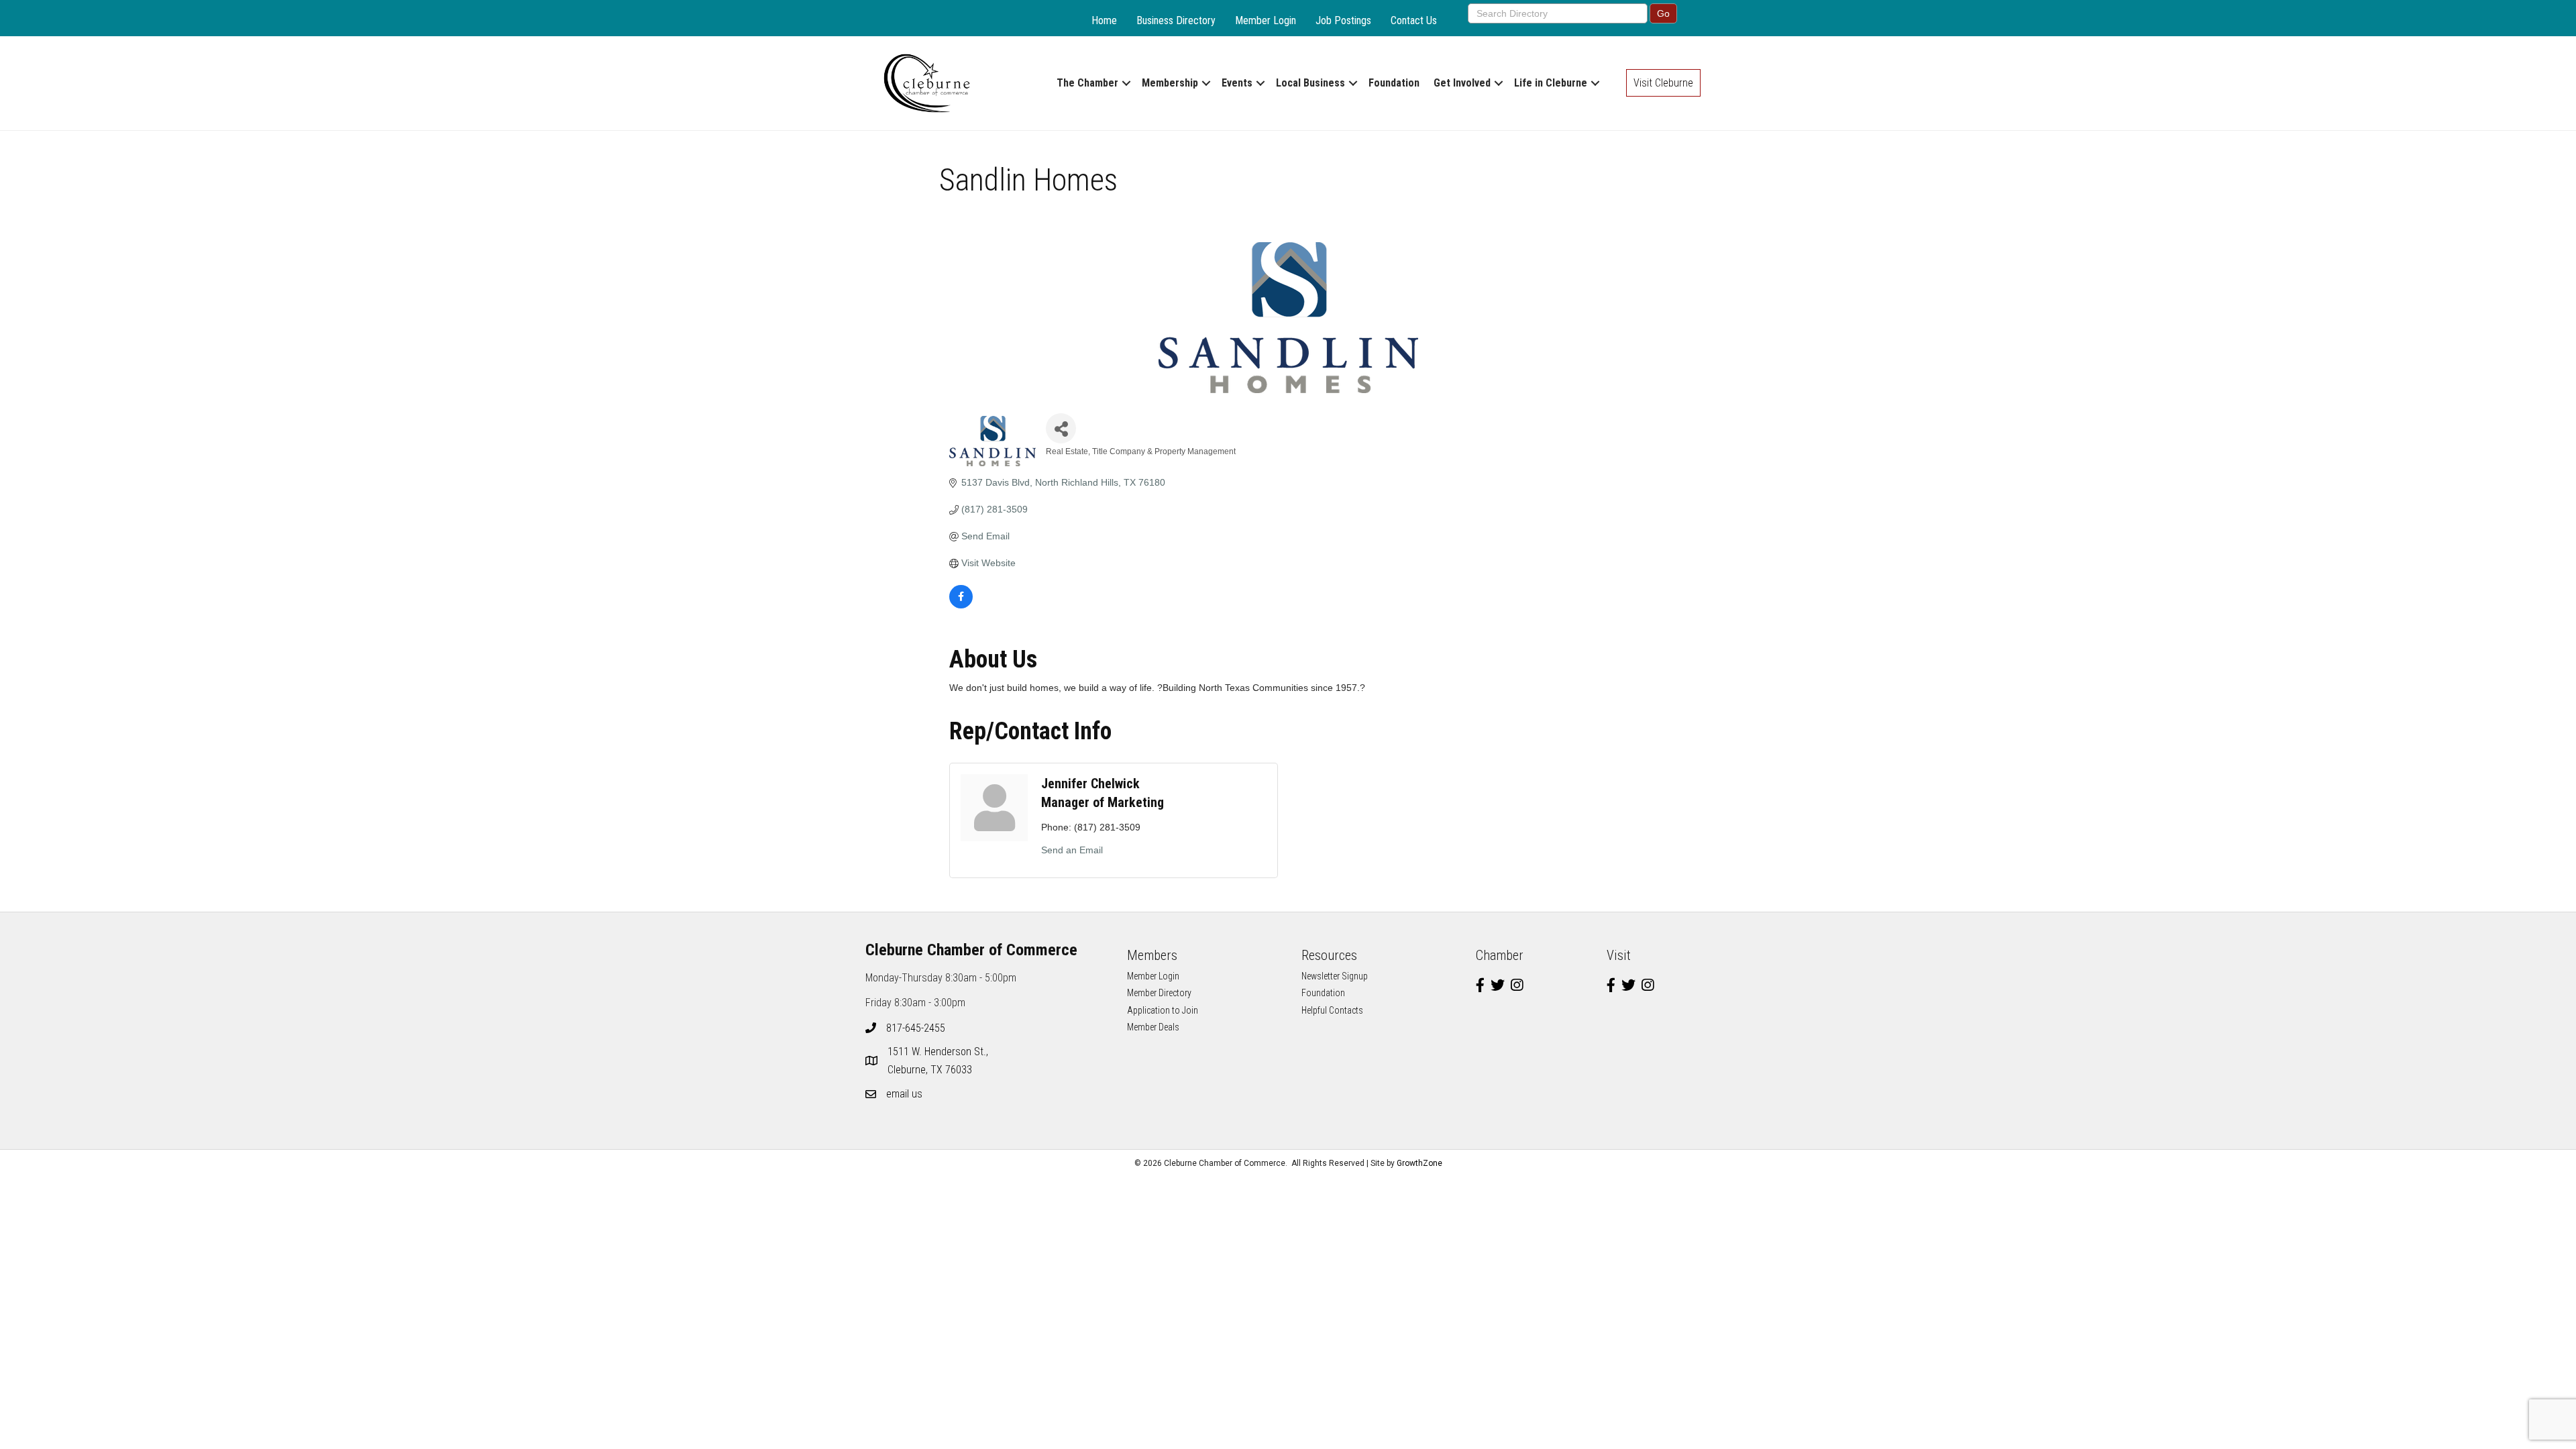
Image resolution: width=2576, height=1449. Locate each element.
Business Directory (1176, 20)
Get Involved (1462, 83)
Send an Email (1072, 850)
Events (1237, 83)
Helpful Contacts (1332, 1010)
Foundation (1394, 83)
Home (1104, 20)
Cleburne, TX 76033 (939, 1061)
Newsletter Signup (1335, 976)
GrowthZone (1419, 1163)
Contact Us (1414, 20)
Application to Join (1163, 1010)
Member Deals (1153, 1027)
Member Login (1266, 20)
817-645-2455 (916, 1028)
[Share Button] (1061, 428)
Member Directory (1159, 993)
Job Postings (1343, 20)
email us (904, 1094)
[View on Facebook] (961, 605)
